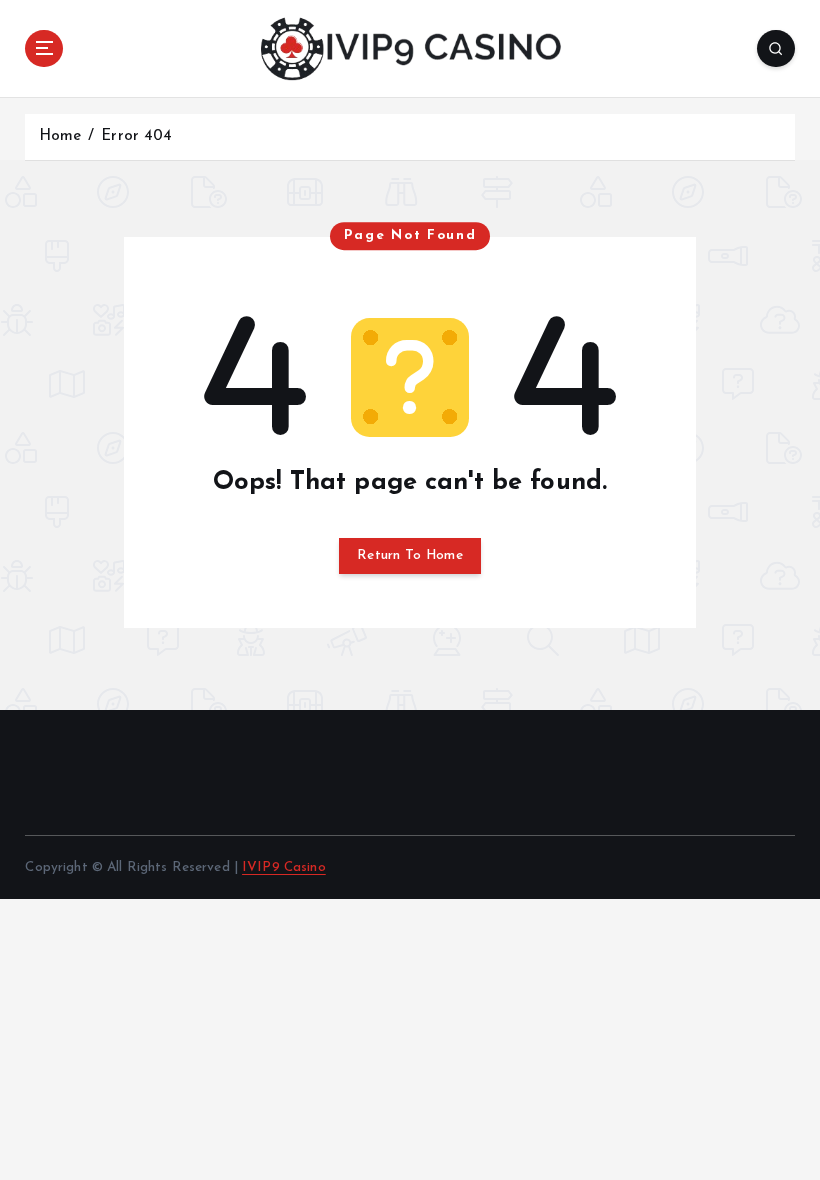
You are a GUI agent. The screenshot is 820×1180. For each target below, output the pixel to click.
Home (60, 136)
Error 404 (136, 136)
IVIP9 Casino (284, 867)
